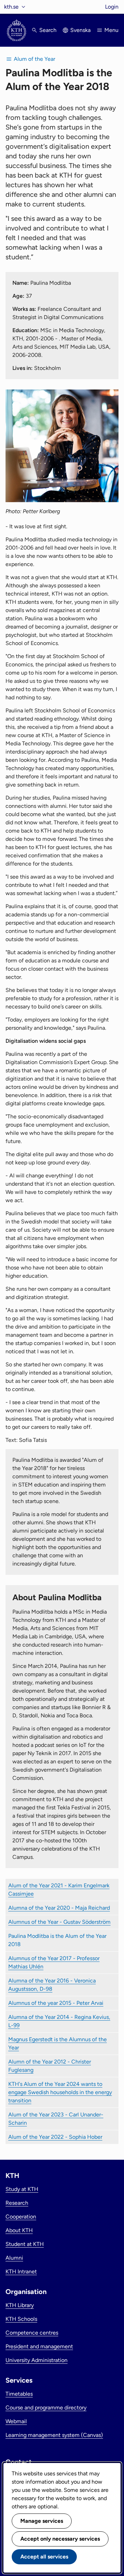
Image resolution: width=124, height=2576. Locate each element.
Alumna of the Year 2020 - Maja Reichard (59, 1908)
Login (112, 7)
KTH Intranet (21, 2272)
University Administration (37, 2360)
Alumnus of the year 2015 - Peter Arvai (56, 2003)
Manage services (42, 2521)
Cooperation (21, 2217)
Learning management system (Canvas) (54, 2435)
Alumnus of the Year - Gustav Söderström (59, 1922)
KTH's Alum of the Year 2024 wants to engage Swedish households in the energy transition (60, 2092)
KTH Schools (21, 2319)
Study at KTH (22, 2189)
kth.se (11, 7)
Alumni (14, 2258)
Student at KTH (25, 2244)
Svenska (80, 30)
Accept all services (44, 2557)
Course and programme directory (46, 2408)
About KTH (19, 2230)
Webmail (16, 2421)
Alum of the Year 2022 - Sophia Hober (55, 2137)
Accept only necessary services (60, 2539)
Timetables (19, 2394)
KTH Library (20, 2305)
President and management (39, 2346)
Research (17, 2203)
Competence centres (32, 2333)
